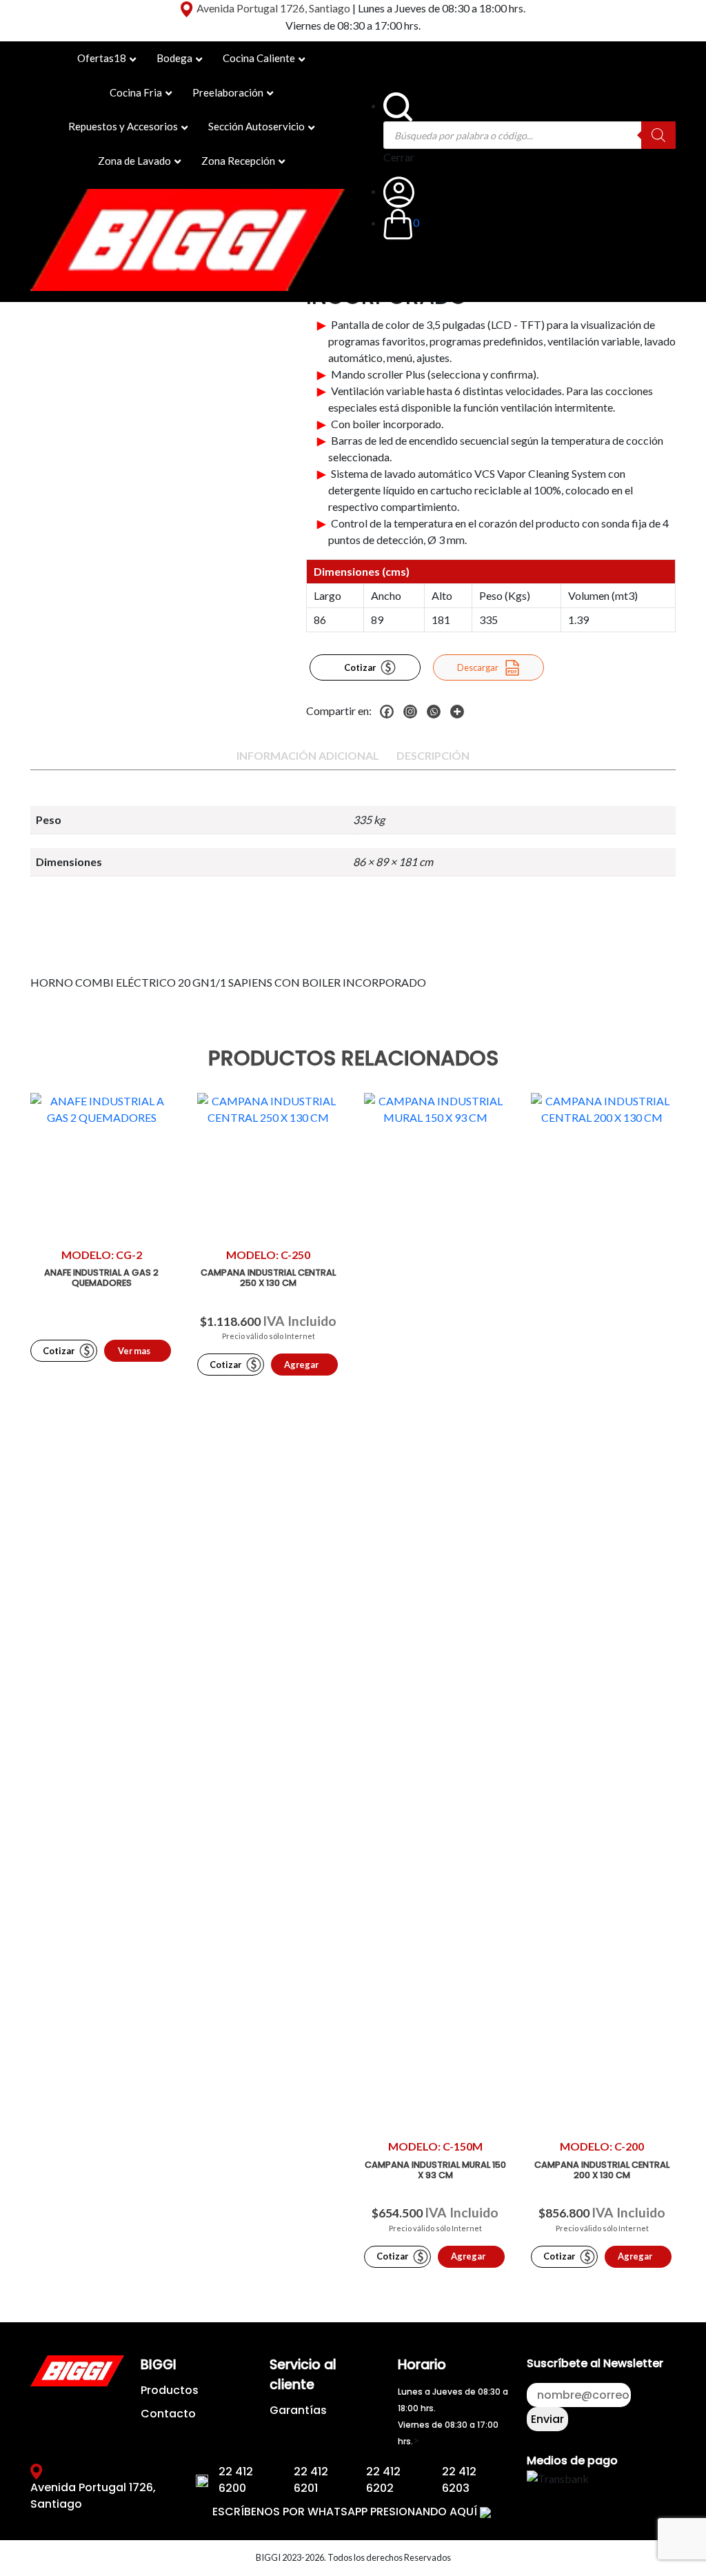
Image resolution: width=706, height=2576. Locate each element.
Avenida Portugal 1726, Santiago (273, 8)
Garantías (298, 2410)
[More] (461, 712)
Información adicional (308, 755)
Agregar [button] (301, 1365)
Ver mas (134, 1351)
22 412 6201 (311, 2480)
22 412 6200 (236, 2480)
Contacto (168, 2414)
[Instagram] (414, 712)
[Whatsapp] (437, 712)
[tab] (308, 756)
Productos (170, 2390)
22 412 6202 (383, 2480)
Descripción (433, 755)
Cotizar (360, 667)
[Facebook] (390, 712)
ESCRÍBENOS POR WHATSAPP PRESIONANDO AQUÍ (346, 2512)
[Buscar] (658, 135)
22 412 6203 (459, 2480)
